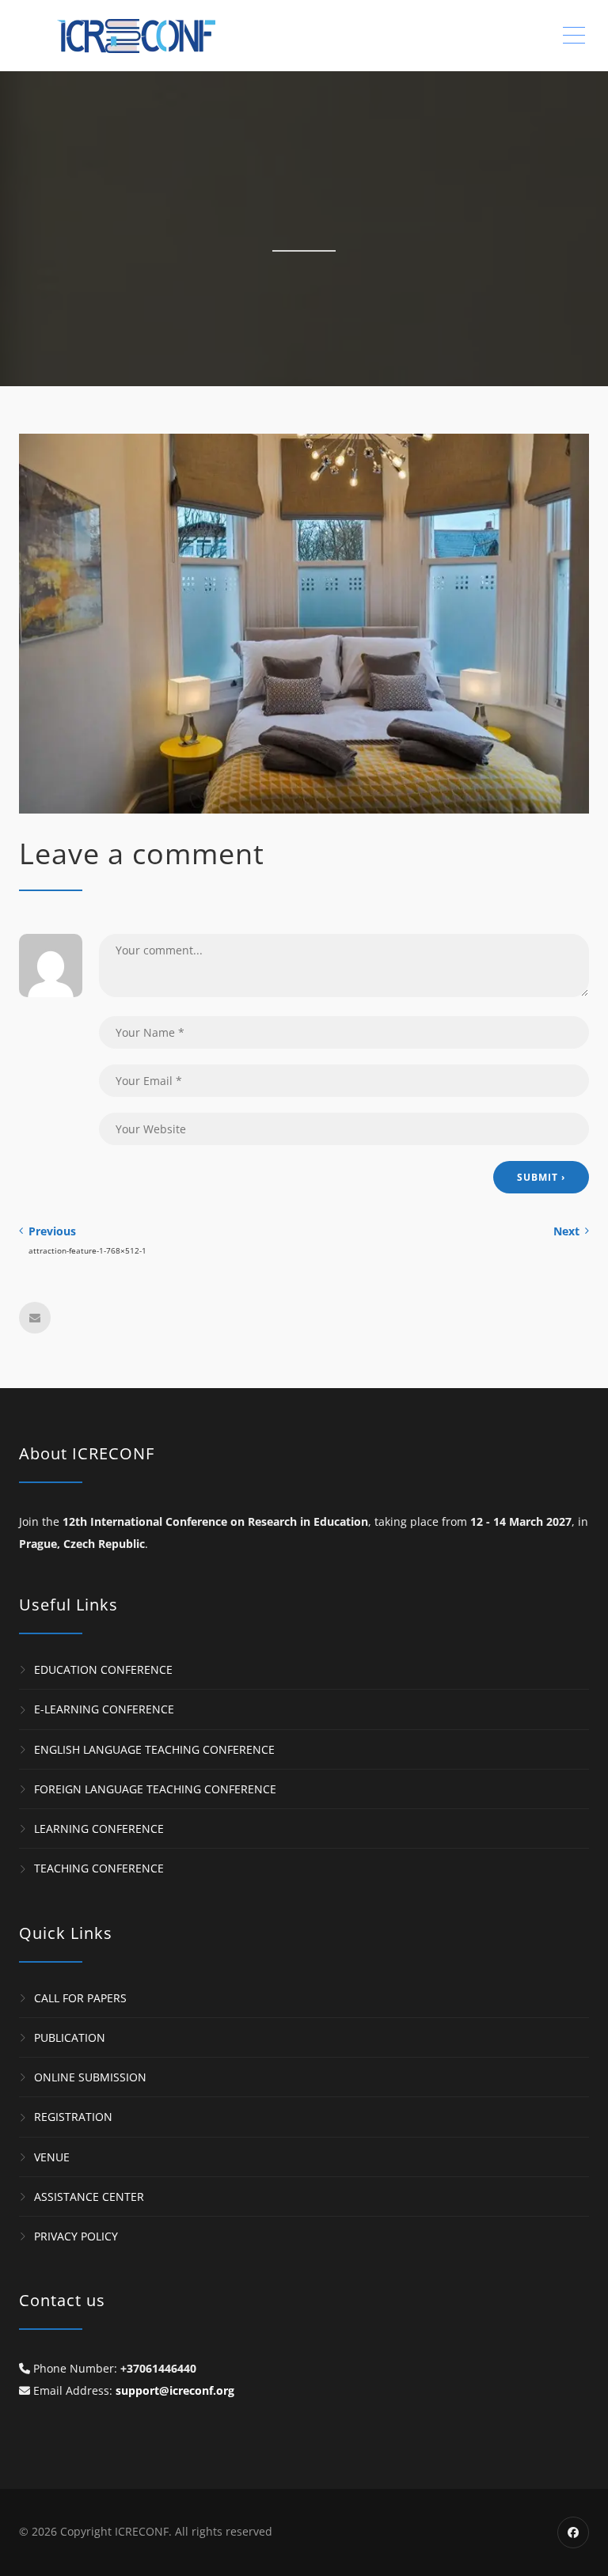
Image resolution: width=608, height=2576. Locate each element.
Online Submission (90, 2077)
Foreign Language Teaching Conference (155, 1789)
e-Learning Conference (104, 1710)
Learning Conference (99, 1829)
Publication (70, 2037)
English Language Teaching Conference (154, 1749)
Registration (73, 2117)
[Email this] (35, 1318)
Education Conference (103, 1669)
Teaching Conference (99, 1869)
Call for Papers (80, 1998)
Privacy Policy (76, 2236)
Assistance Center (89, 2197)
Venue (52, 2157)
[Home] (150, 36)
